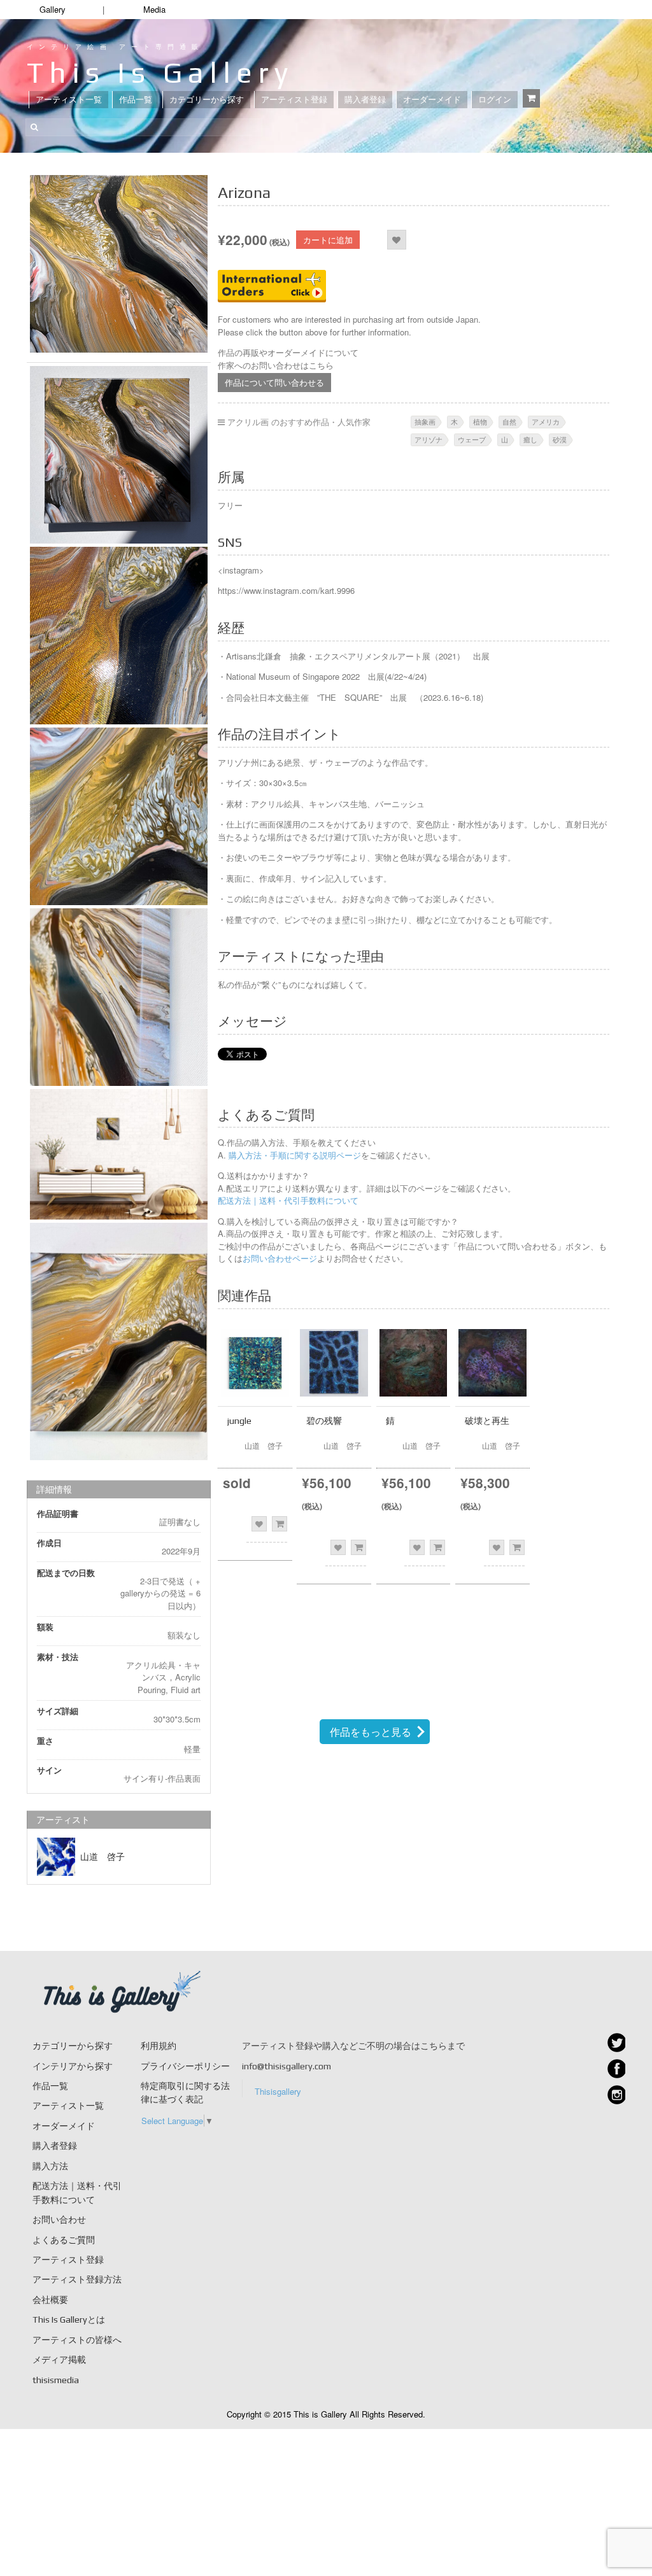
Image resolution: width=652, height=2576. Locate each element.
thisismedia (56, 2380)
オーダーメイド (432, 100)
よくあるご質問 (64, 2240)
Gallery (53, 9)
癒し (530, 439)
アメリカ (546, 421)
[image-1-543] (119, 1341)
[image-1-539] (119, 636)
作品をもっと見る (371, 1732)
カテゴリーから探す (207, 100)
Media (154, 9)
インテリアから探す (73, 2066)
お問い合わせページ (280, 1258)
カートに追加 (328, 240)
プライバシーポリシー (185, 2066)
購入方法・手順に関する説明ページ (294, 1155)
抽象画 (425, 421)
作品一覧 (136, 100)
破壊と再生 (487, 1421)
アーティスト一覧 (69, 100)
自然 (509, 421)
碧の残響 (324, 1421)
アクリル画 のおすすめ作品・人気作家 (299, 422)
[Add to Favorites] (396, 240)
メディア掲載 (59, 2360)
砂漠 (560, 439)
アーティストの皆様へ (77, 2340)
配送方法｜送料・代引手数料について (288, 1200)
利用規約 (159, 2046)
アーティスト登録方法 (77, 2279)
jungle (239, 1421)
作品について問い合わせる (274, 382)
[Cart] (531, 98)
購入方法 (50, 2166)
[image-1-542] (119, 1154)
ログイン (495, 100)
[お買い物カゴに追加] (280, 1524)
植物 (480, 421)
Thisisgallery (278, 2091)
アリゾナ (429, 439)
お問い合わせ (59, 2220)
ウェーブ (472, 439)
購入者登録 (365, 100)
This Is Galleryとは (69, 2319)
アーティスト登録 (294, 100)
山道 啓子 (103, 1857)
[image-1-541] (119, 997)
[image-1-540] (119, 816)
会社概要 (50, 2300)
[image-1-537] (119, 264)
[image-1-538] (119, 455)
